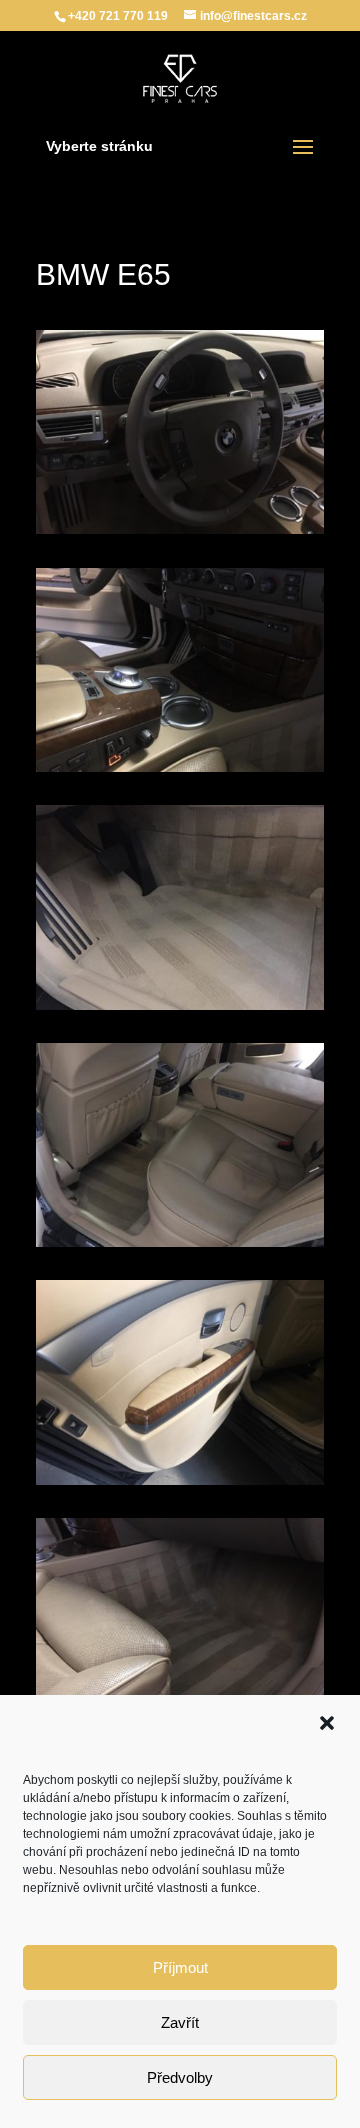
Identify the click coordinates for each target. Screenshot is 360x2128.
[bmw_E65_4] (180, 1485)
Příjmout (180, 1967)
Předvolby (180, 2077)
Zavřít (180, 2022)
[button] (327, 1723)
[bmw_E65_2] (180, 1010)
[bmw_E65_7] (180, 772)
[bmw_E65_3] (180, 1247)
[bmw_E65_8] (180, 534)
